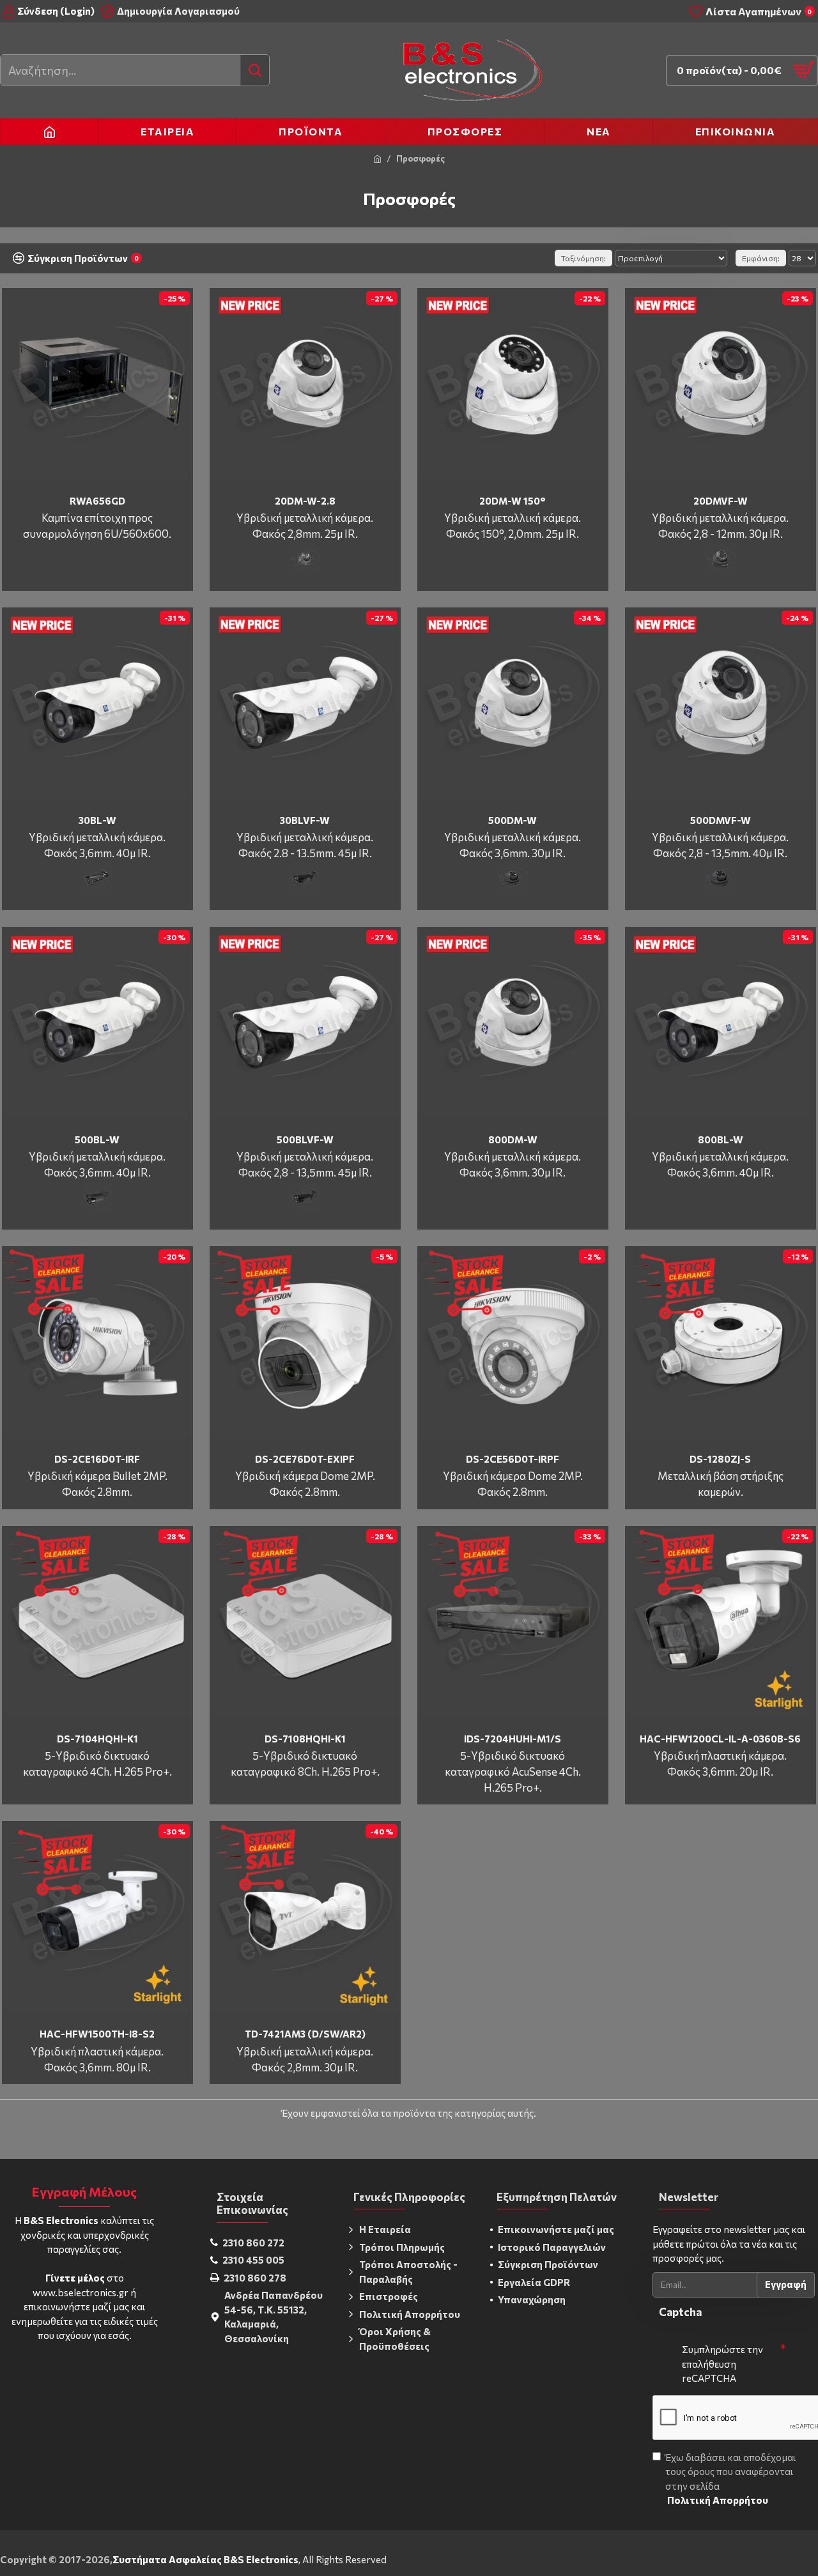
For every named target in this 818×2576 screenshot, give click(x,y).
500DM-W (513, 820)
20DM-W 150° (513, 501)
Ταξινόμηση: (583, 258)
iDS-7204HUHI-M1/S (513, 1739)
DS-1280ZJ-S (720, 1459)
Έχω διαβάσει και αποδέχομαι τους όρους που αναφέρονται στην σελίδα (730, 2479)
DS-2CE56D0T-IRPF (513, 1459)
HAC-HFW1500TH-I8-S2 (97, 2034)
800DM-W (513, 1139)
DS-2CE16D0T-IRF (97, 1459)
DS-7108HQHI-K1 (305, 1739)
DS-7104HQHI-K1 (97, 1739)
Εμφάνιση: (761, 258)
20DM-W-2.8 (305, 501)
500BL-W (97, 1139)
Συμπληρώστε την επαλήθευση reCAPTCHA (722, 2364)
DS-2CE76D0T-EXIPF (305, 1459)
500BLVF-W (305, 1139)
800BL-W (721, 1139)
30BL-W (97, 820)
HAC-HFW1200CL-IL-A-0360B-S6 (720, 1739)
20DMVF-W (721, 501)
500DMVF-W (721, 820)
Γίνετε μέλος (75, 2278)
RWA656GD (97, 501)
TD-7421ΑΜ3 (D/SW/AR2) (305, 2034)
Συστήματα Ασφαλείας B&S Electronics (205, 2559)
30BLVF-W (305, 820)
